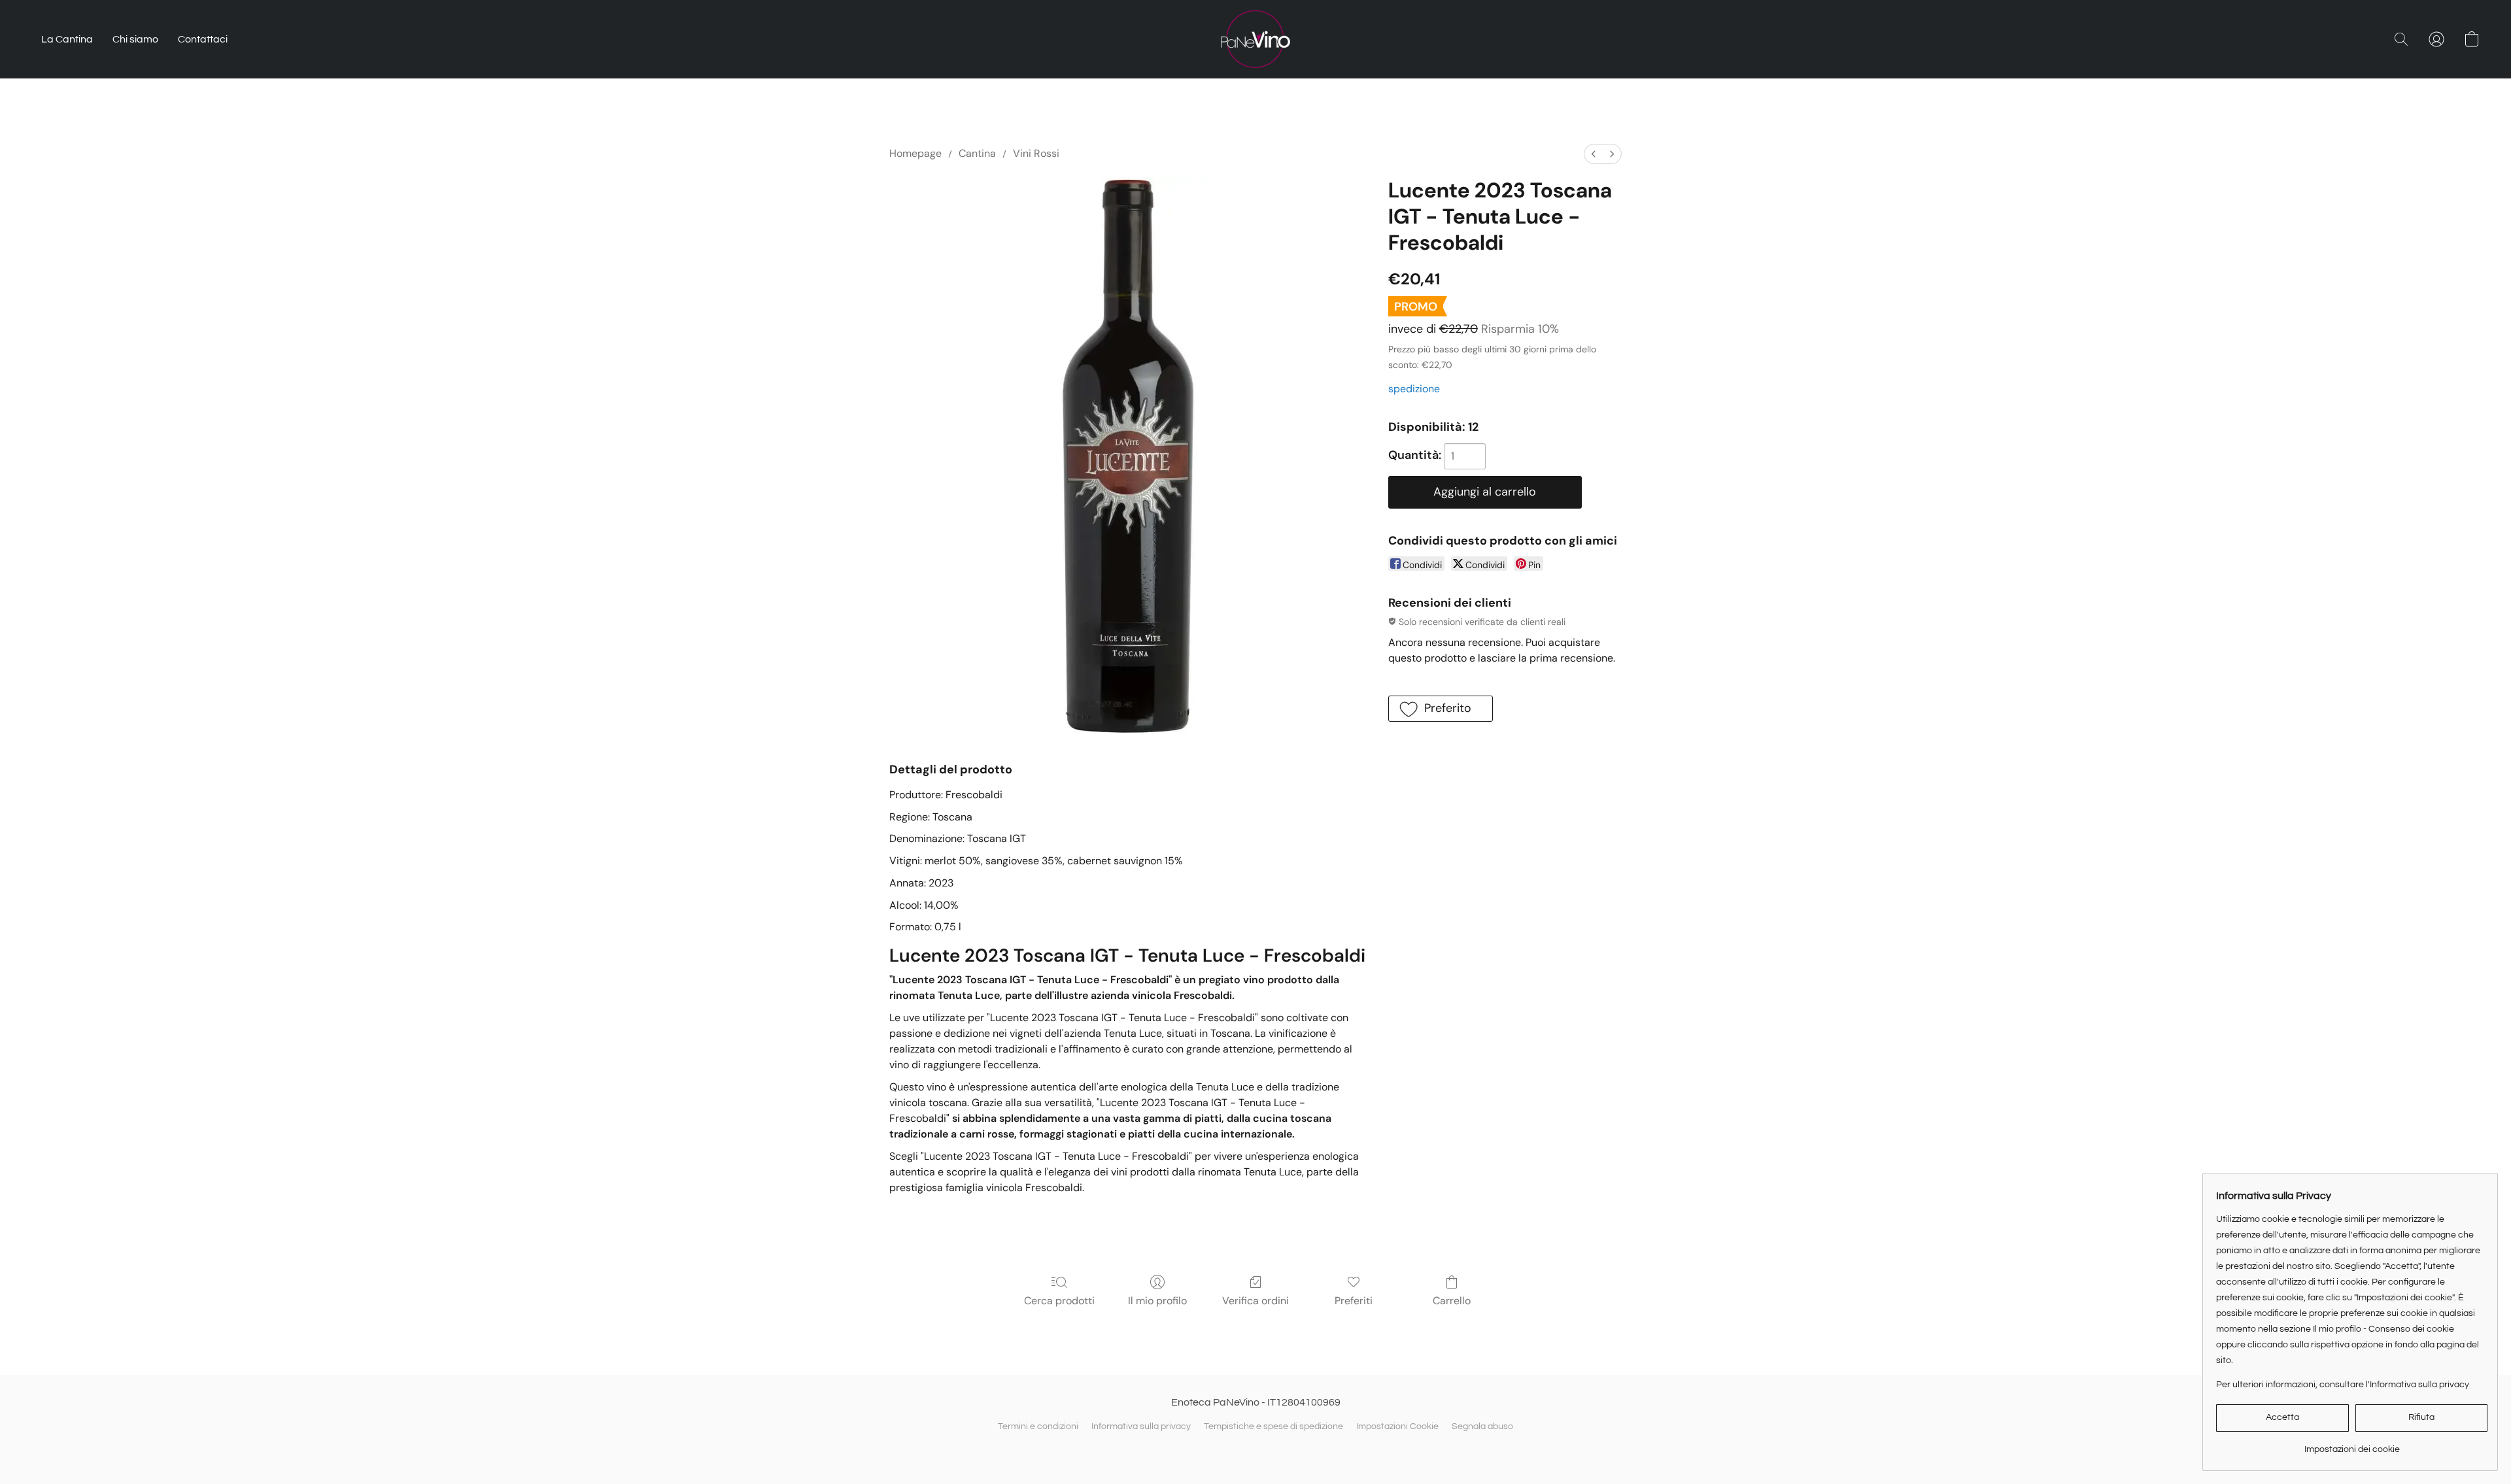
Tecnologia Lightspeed (1255, 1449)
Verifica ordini (1255, 1301)
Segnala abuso (1482, 1426)
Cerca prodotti (1059, 1301)
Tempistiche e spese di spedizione (1273, 1426)
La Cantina (67, 39)
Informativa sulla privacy (1141, 1426)
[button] (1255, 39)
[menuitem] (1594, 154)
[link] (2352, 1444)
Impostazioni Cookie (1397, 1426)
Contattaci (203, 39)
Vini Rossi (1036, 153)
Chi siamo (135, 39)
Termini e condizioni (1038, 1426)
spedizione (1414, 389)
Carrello (1452, 1301)
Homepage (915, 153)
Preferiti (1354, 1301)
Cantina (977, 153)
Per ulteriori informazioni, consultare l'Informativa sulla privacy (2343, 1385)
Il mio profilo (1157, 1301)
